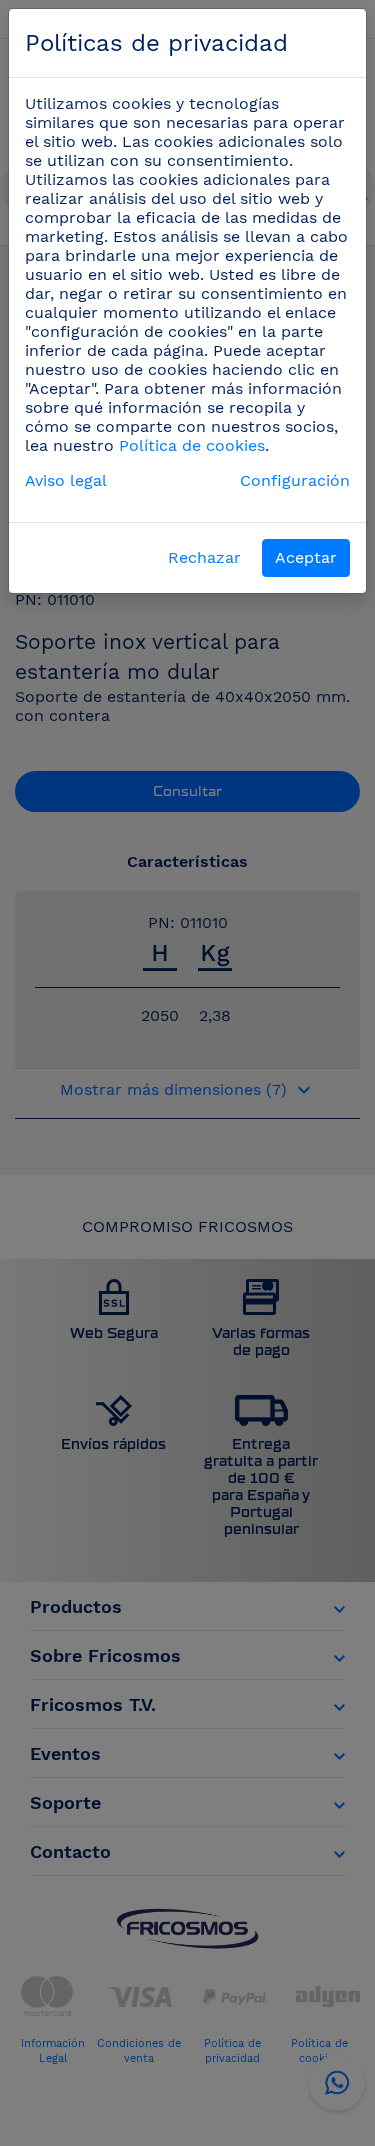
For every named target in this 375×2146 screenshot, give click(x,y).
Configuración (295, 480)
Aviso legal (66, 480)
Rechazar (204, 557)
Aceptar (306, 557)
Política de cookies (192, 445)
